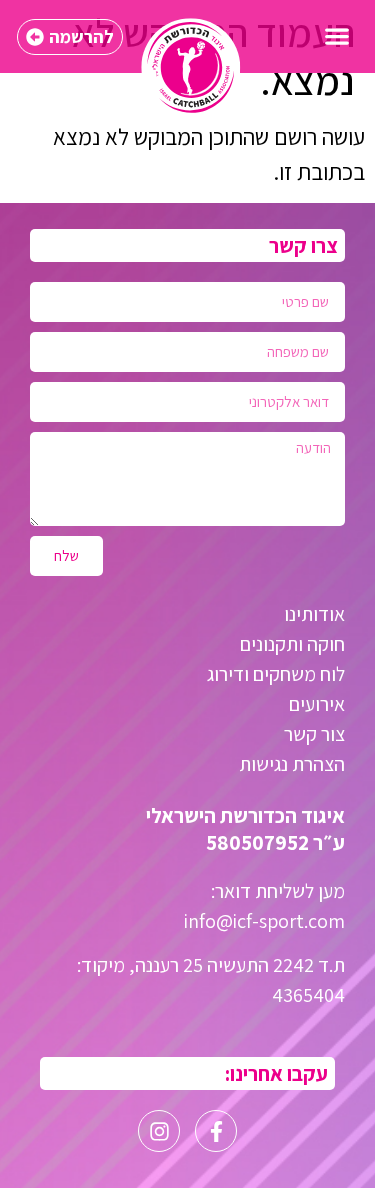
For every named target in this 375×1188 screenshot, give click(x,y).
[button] (336, 36)
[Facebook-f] (216, 1131)
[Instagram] (159, 1131)
